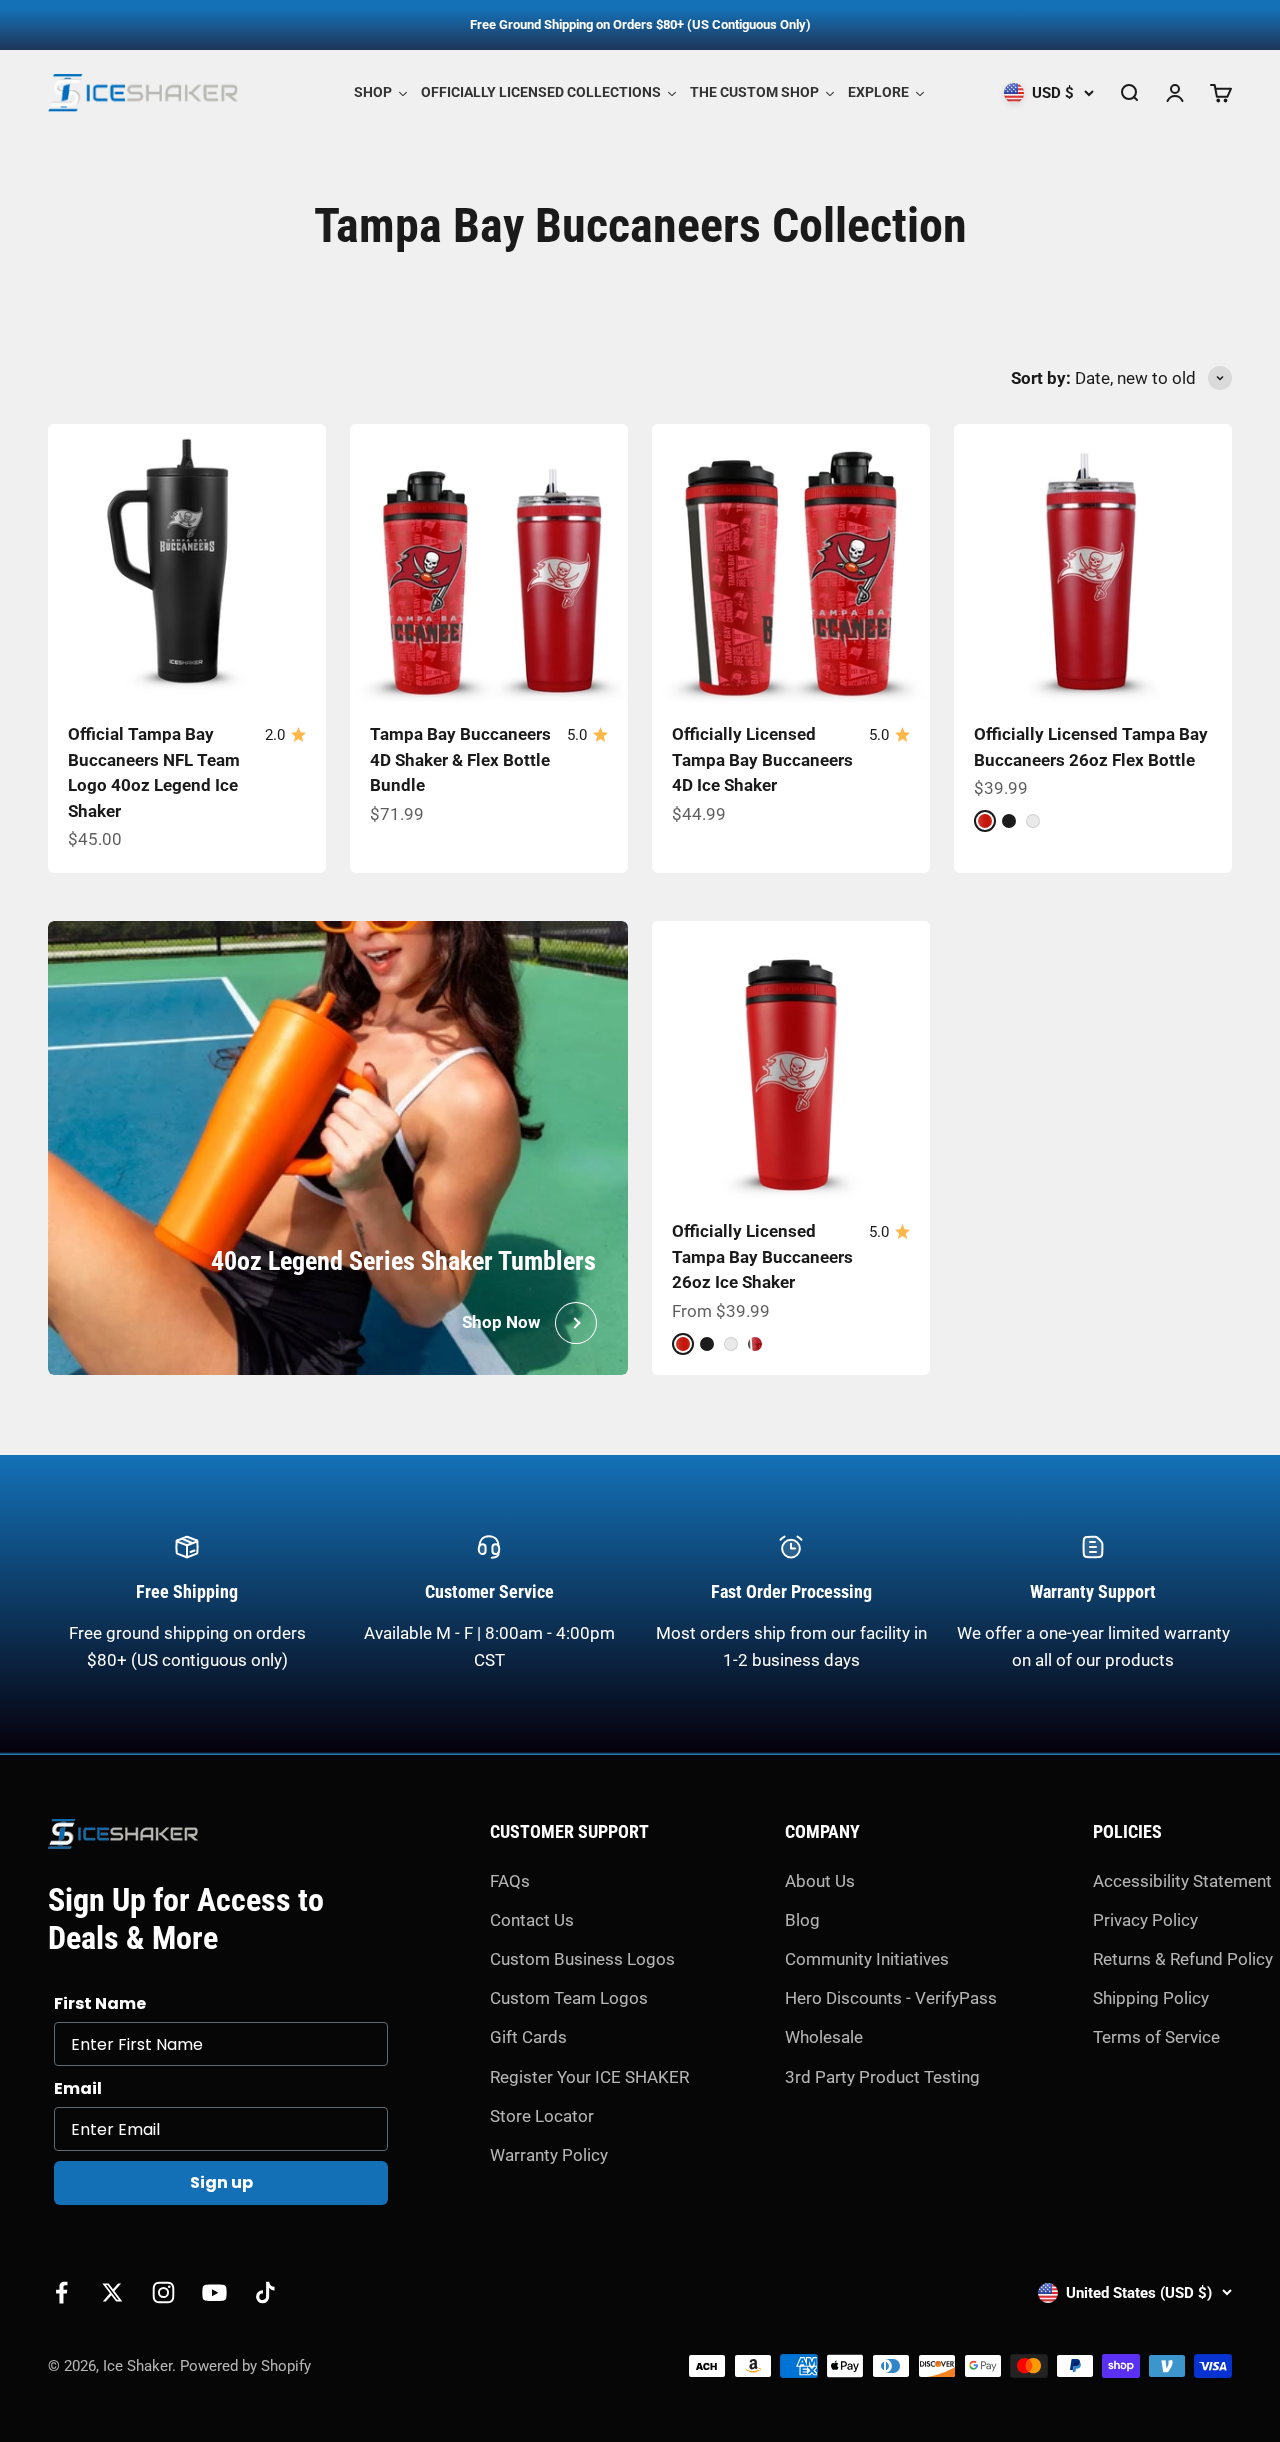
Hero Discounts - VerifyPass (891, 1998)
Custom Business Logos (582, 1959)
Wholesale (824, 2037)
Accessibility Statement (1182, 1881)
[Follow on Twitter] (112, 2292)
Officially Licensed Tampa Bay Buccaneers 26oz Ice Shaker (762, 1256)
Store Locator (542, 2116)
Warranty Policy (549, 2155)
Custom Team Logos (569, 1998)
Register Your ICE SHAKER (589, 2077)
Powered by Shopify (245, 2366)
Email (78, 2088)
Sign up (221, 2182)
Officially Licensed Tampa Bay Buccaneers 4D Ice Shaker (762, 759)
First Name (100, 2003)
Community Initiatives (867, 1959)
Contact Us (532, 1920)
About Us (820, 1881)
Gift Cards (528, 2037)
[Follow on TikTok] (265, 2292)
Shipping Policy (1151, 1998)
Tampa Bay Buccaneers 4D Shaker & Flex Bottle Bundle (460, 759)
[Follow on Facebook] (61, 2292)
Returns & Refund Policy (1183, 1959)
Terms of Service (1156, 2037)
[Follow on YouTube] (214, 2292)
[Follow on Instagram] (163, 2292)
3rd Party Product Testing (882, 2077)
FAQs (510, 1881)
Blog (802, 1920)
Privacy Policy (1145, 1920)
